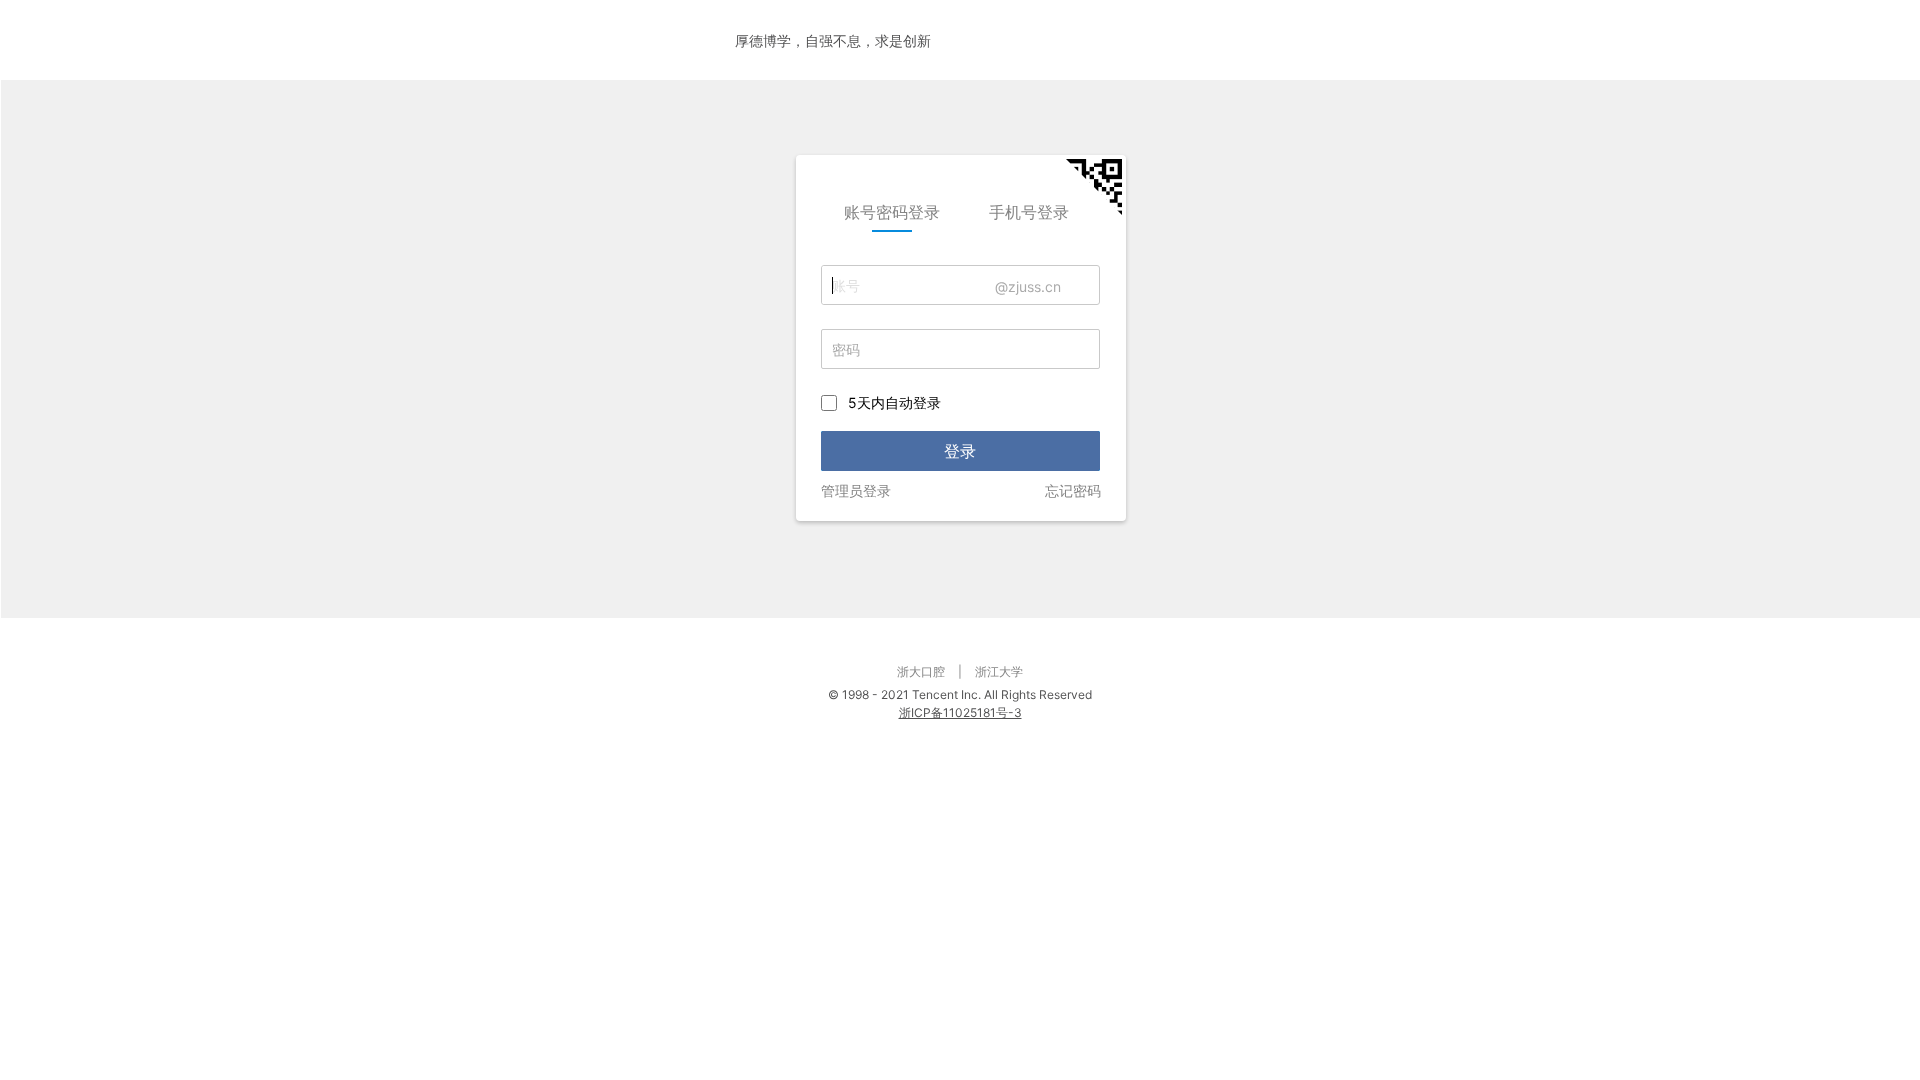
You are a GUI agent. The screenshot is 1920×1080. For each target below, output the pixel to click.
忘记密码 (1073, 490)
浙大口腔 (921, 671)
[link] (892, 212)
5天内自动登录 (894, 402)
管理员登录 (856, 490)
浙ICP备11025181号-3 (960, 712)
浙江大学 (999, 671)
